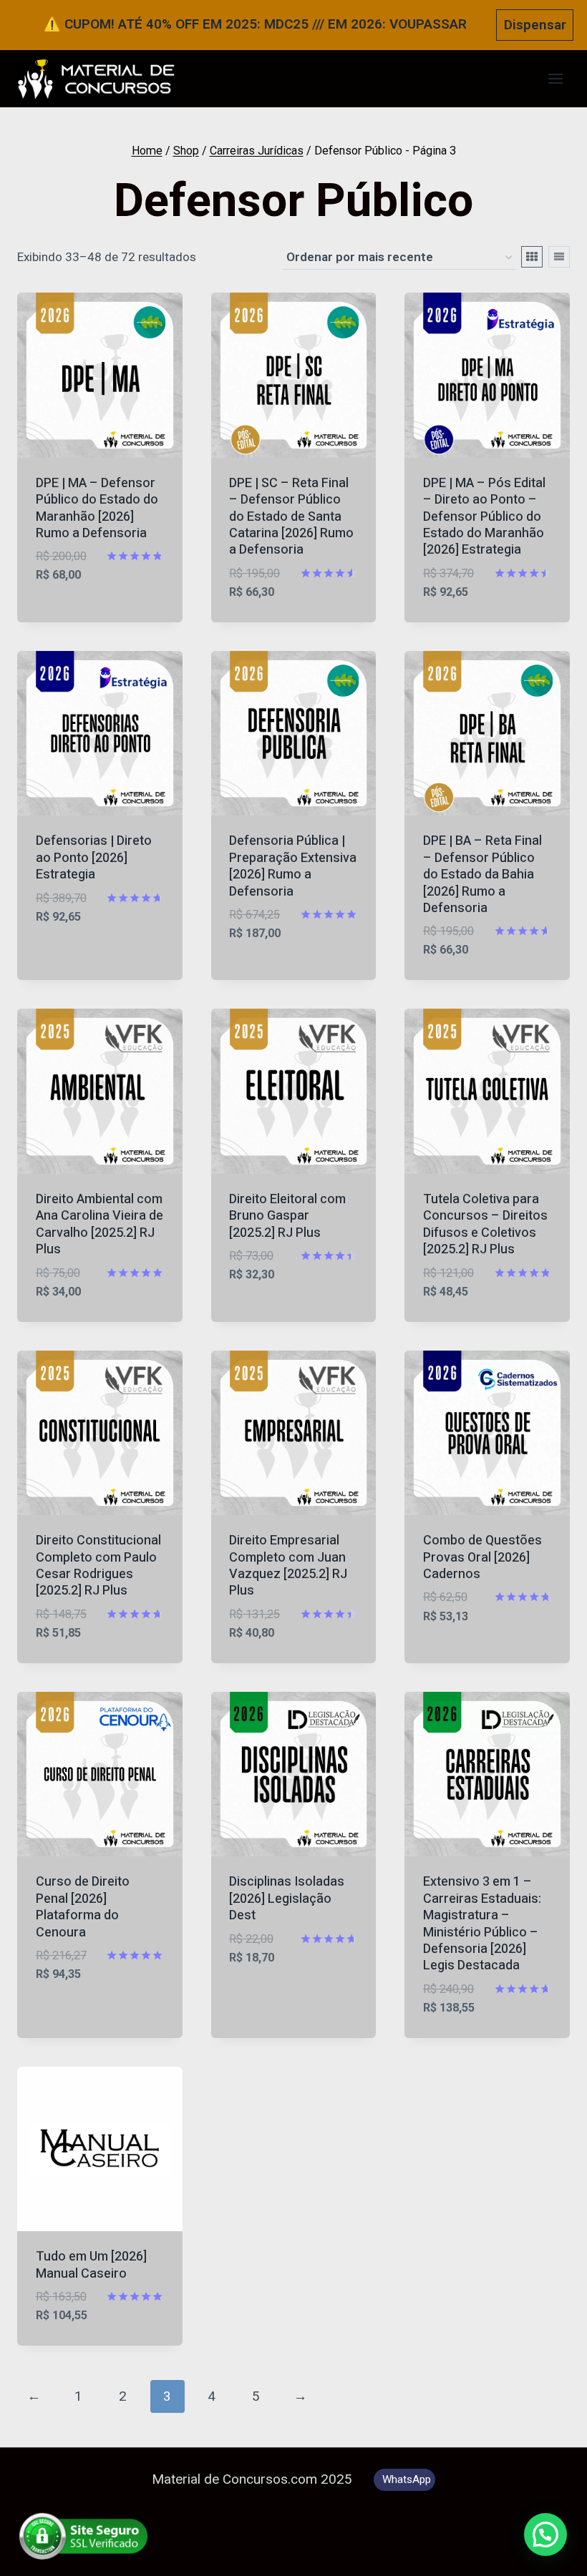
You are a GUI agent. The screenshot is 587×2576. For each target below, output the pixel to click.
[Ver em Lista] (559, 257)
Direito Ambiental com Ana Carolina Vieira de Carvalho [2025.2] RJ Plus (100, 1224)
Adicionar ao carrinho (78, 607)
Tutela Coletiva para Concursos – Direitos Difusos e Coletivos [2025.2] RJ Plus (485, 1224)
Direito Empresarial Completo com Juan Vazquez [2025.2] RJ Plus (288, 1566)
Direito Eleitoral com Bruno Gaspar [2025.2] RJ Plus (287, 1216)
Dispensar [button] (535, 25)
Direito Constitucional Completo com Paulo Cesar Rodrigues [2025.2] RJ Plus (98, 1566)
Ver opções (266, 2000)
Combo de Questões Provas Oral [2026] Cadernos (482, 1557)
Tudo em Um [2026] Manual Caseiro (91, 2265)
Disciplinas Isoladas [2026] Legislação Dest (287, 1899)
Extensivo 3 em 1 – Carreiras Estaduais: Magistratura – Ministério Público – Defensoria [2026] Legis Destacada (482, 1924)
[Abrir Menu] (555, 79)
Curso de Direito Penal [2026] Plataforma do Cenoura (83, 1907)
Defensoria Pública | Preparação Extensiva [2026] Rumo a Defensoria (293, 866)
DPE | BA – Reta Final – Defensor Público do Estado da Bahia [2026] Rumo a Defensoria (482, 875)
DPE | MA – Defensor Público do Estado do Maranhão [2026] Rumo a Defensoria (97, 508)
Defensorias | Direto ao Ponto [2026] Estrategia (94, 858)
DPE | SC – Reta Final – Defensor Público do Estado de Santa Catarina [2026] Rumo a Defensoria (291, 517)
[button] (545, 2535)
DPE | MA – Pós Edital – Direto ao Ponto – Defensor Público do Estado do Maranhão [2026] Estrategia (484, 517)
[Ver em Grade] (532, 257)
